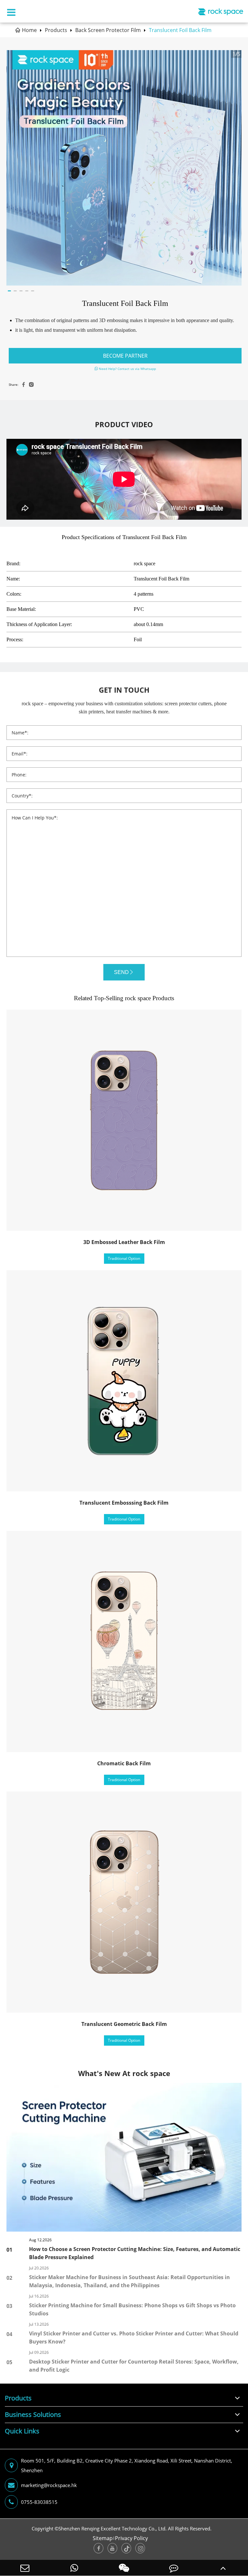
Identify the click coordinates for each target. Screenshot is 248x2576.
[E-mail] (25, 2568)
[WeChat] (124, 2568)
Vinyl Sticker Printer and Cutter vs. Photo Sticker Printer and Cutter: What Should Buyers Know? (134, 2338)
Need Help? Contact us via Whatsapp (127, 369)
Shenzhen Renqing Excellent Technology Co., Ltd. (113, 2528)
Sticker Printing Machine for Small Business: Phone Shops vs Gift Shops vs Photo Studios (132, 2309)
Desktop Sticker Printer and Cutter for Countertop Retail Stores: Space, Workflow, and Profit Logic (134, 2366)
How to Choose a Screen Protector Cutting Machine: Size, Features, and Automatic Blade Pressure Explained (135, 2253)
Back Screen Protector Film (108, 30)
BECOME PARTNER (125, 356)
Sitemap (103, 2538)
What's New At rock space (124, 2073)
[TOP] (223, 2568)
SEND (121, 972)
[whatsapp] (75, 2568)
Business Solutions (33, 2414)
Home (29, 30)
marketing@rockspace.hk (49, 2485)
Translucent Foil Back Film (180, 30)
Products (56, 30)
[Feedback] (174, 2568)
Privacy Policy (131, 2538)
